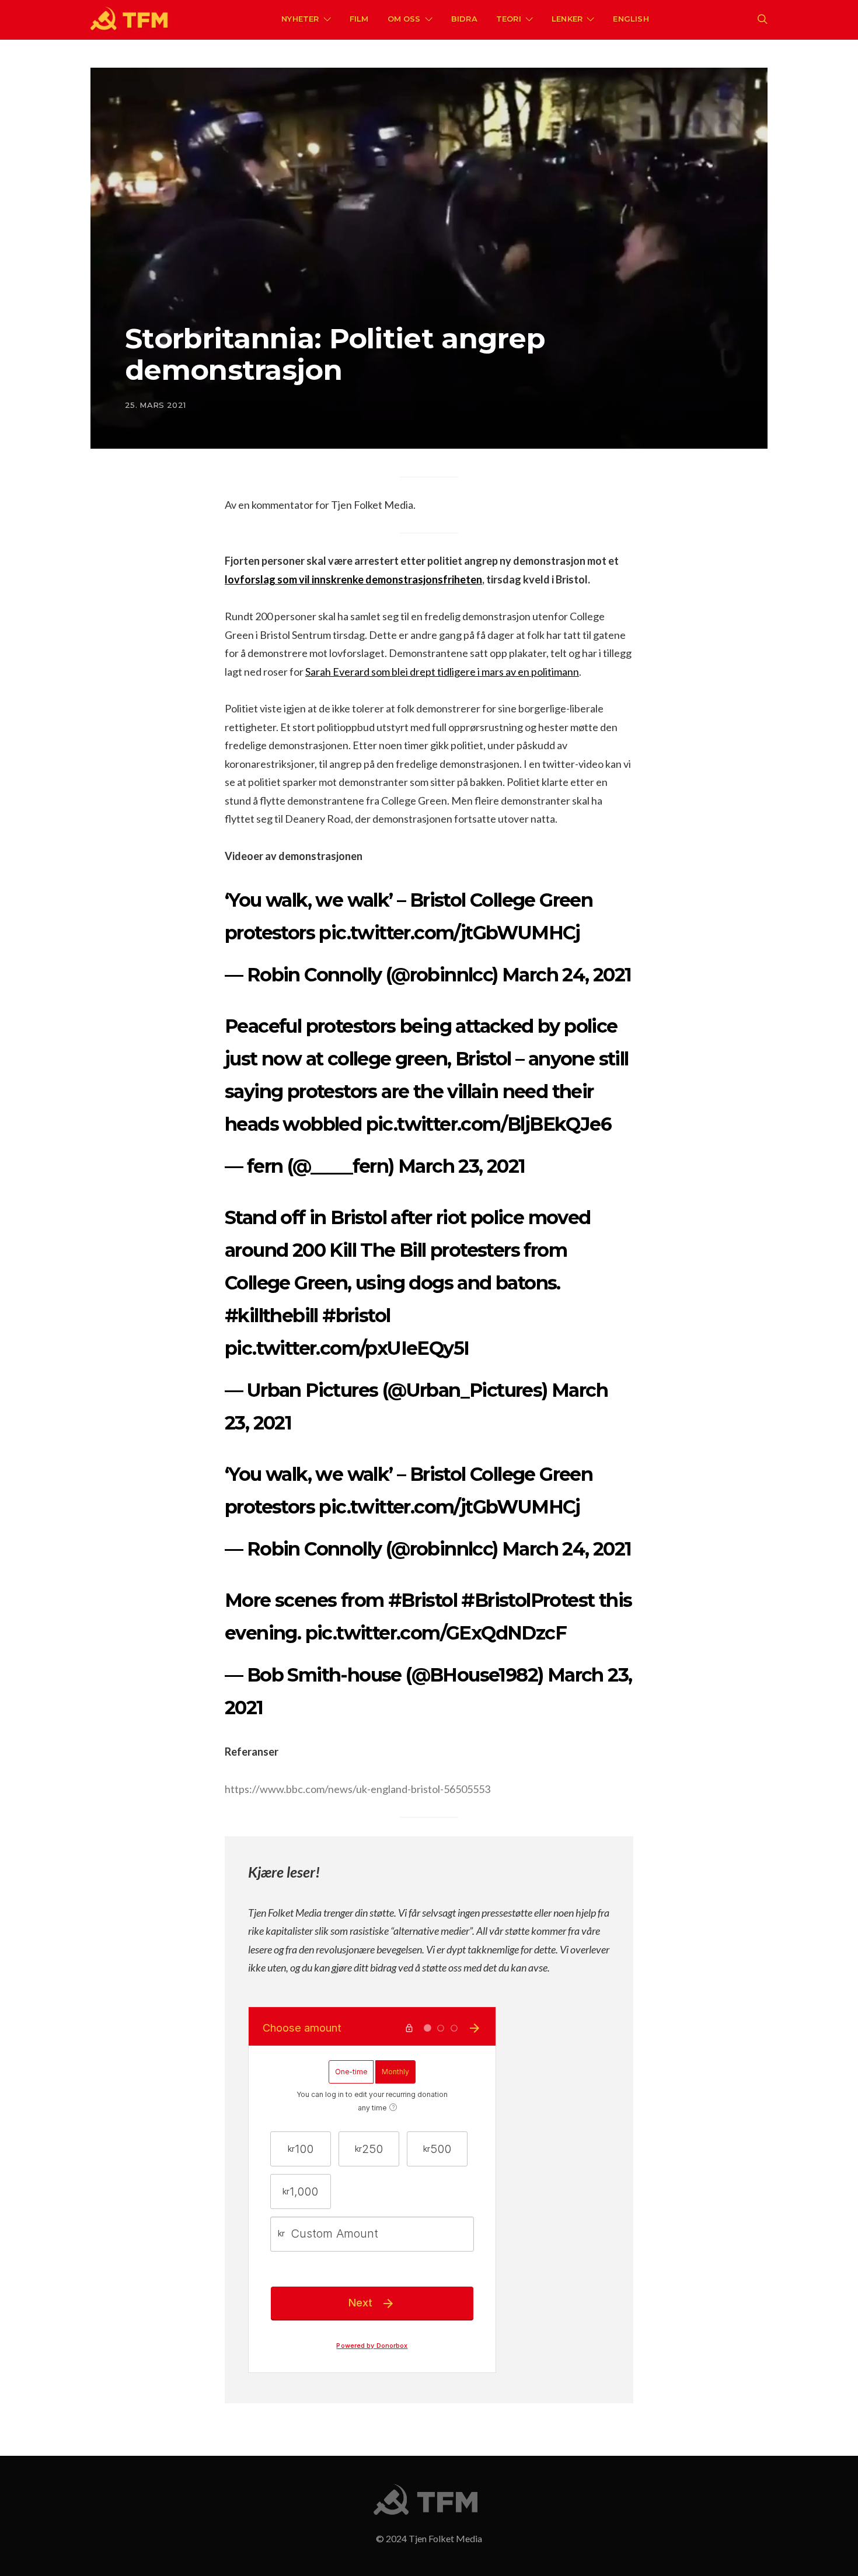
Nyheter (300, 19)
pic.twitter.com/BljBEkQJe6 (489, 1124)
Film (359, 19)
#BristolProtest (528, 1600)
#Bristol (423, 1600)
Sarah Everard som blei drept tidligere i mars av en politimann (442, 672)
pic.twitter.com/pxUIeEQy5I (347, 1348)
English (631, 19)
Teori (509, 19)
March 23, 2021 (462, 1166)
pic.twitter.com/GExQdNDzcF (436, 1633)
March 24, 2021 (567, 975)
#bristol (356, 1315)
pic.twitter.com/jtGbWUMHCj (449, 933)
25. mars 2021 (155, 405)
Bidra (464, 19)
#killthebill (271, 1315)
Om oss (404, 19)
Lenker (567, 19)
